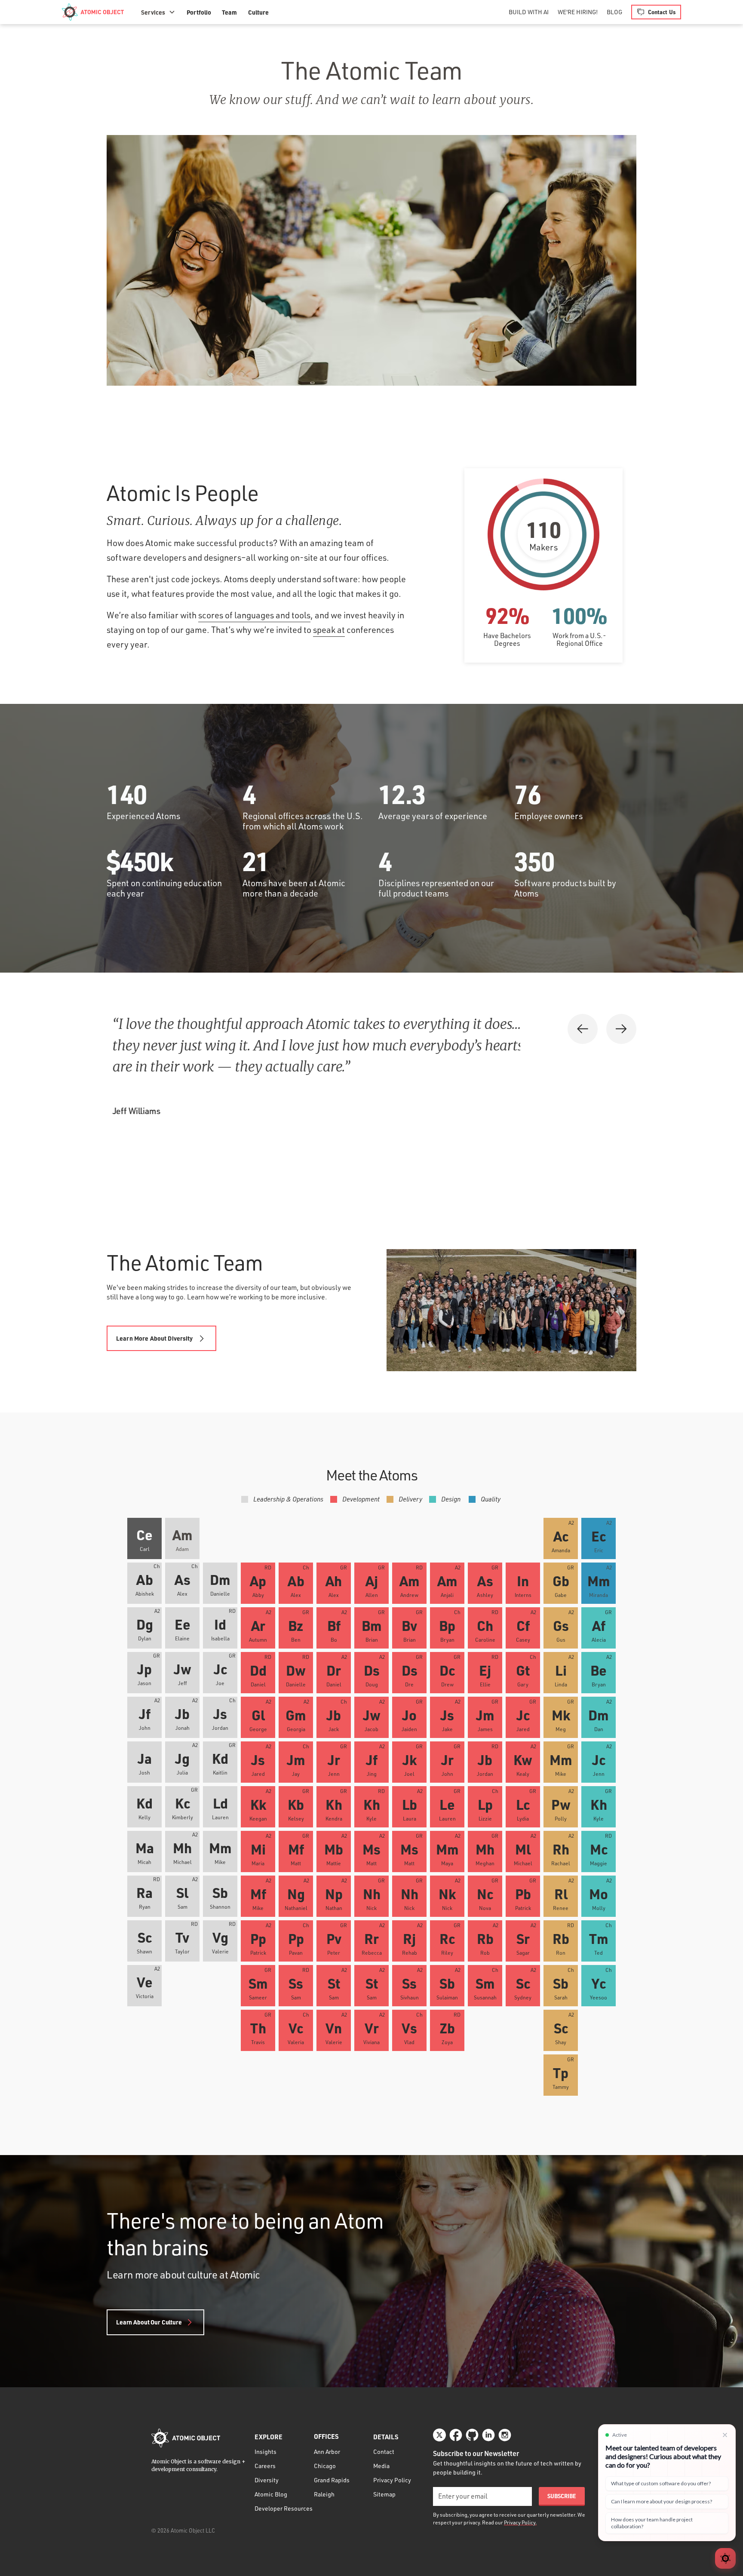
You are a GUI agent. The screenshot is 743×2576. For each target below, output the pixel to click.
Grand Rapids (332, 2480)
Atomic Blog (271, 2494)
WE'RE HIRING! (578, 12)
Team (229, 12)
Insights (266, 2452)
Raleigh (324, 2494)
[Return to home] (186, 2438)
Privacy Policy (392, 2480)
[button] (158, 12)
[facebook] (456, 2435)
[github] (472, 2435)
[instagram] (505, 2435)
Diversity (267, 2480)
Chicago (325, 2466)
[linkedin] (488, 2435)
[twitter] (439, 2435)
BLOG (614, 12)
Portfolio (199, 12)
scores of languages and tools (254, 615)
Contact (384, 2452)
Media (381, 2466)
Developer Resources (284, 2508)
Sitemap (384, 2494)
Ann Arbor (327, 2452)
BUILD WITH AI (529, 12)
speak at (329, 630)
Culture (258, 12)
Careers (265, 2466)
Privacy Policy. (520, 2522)
